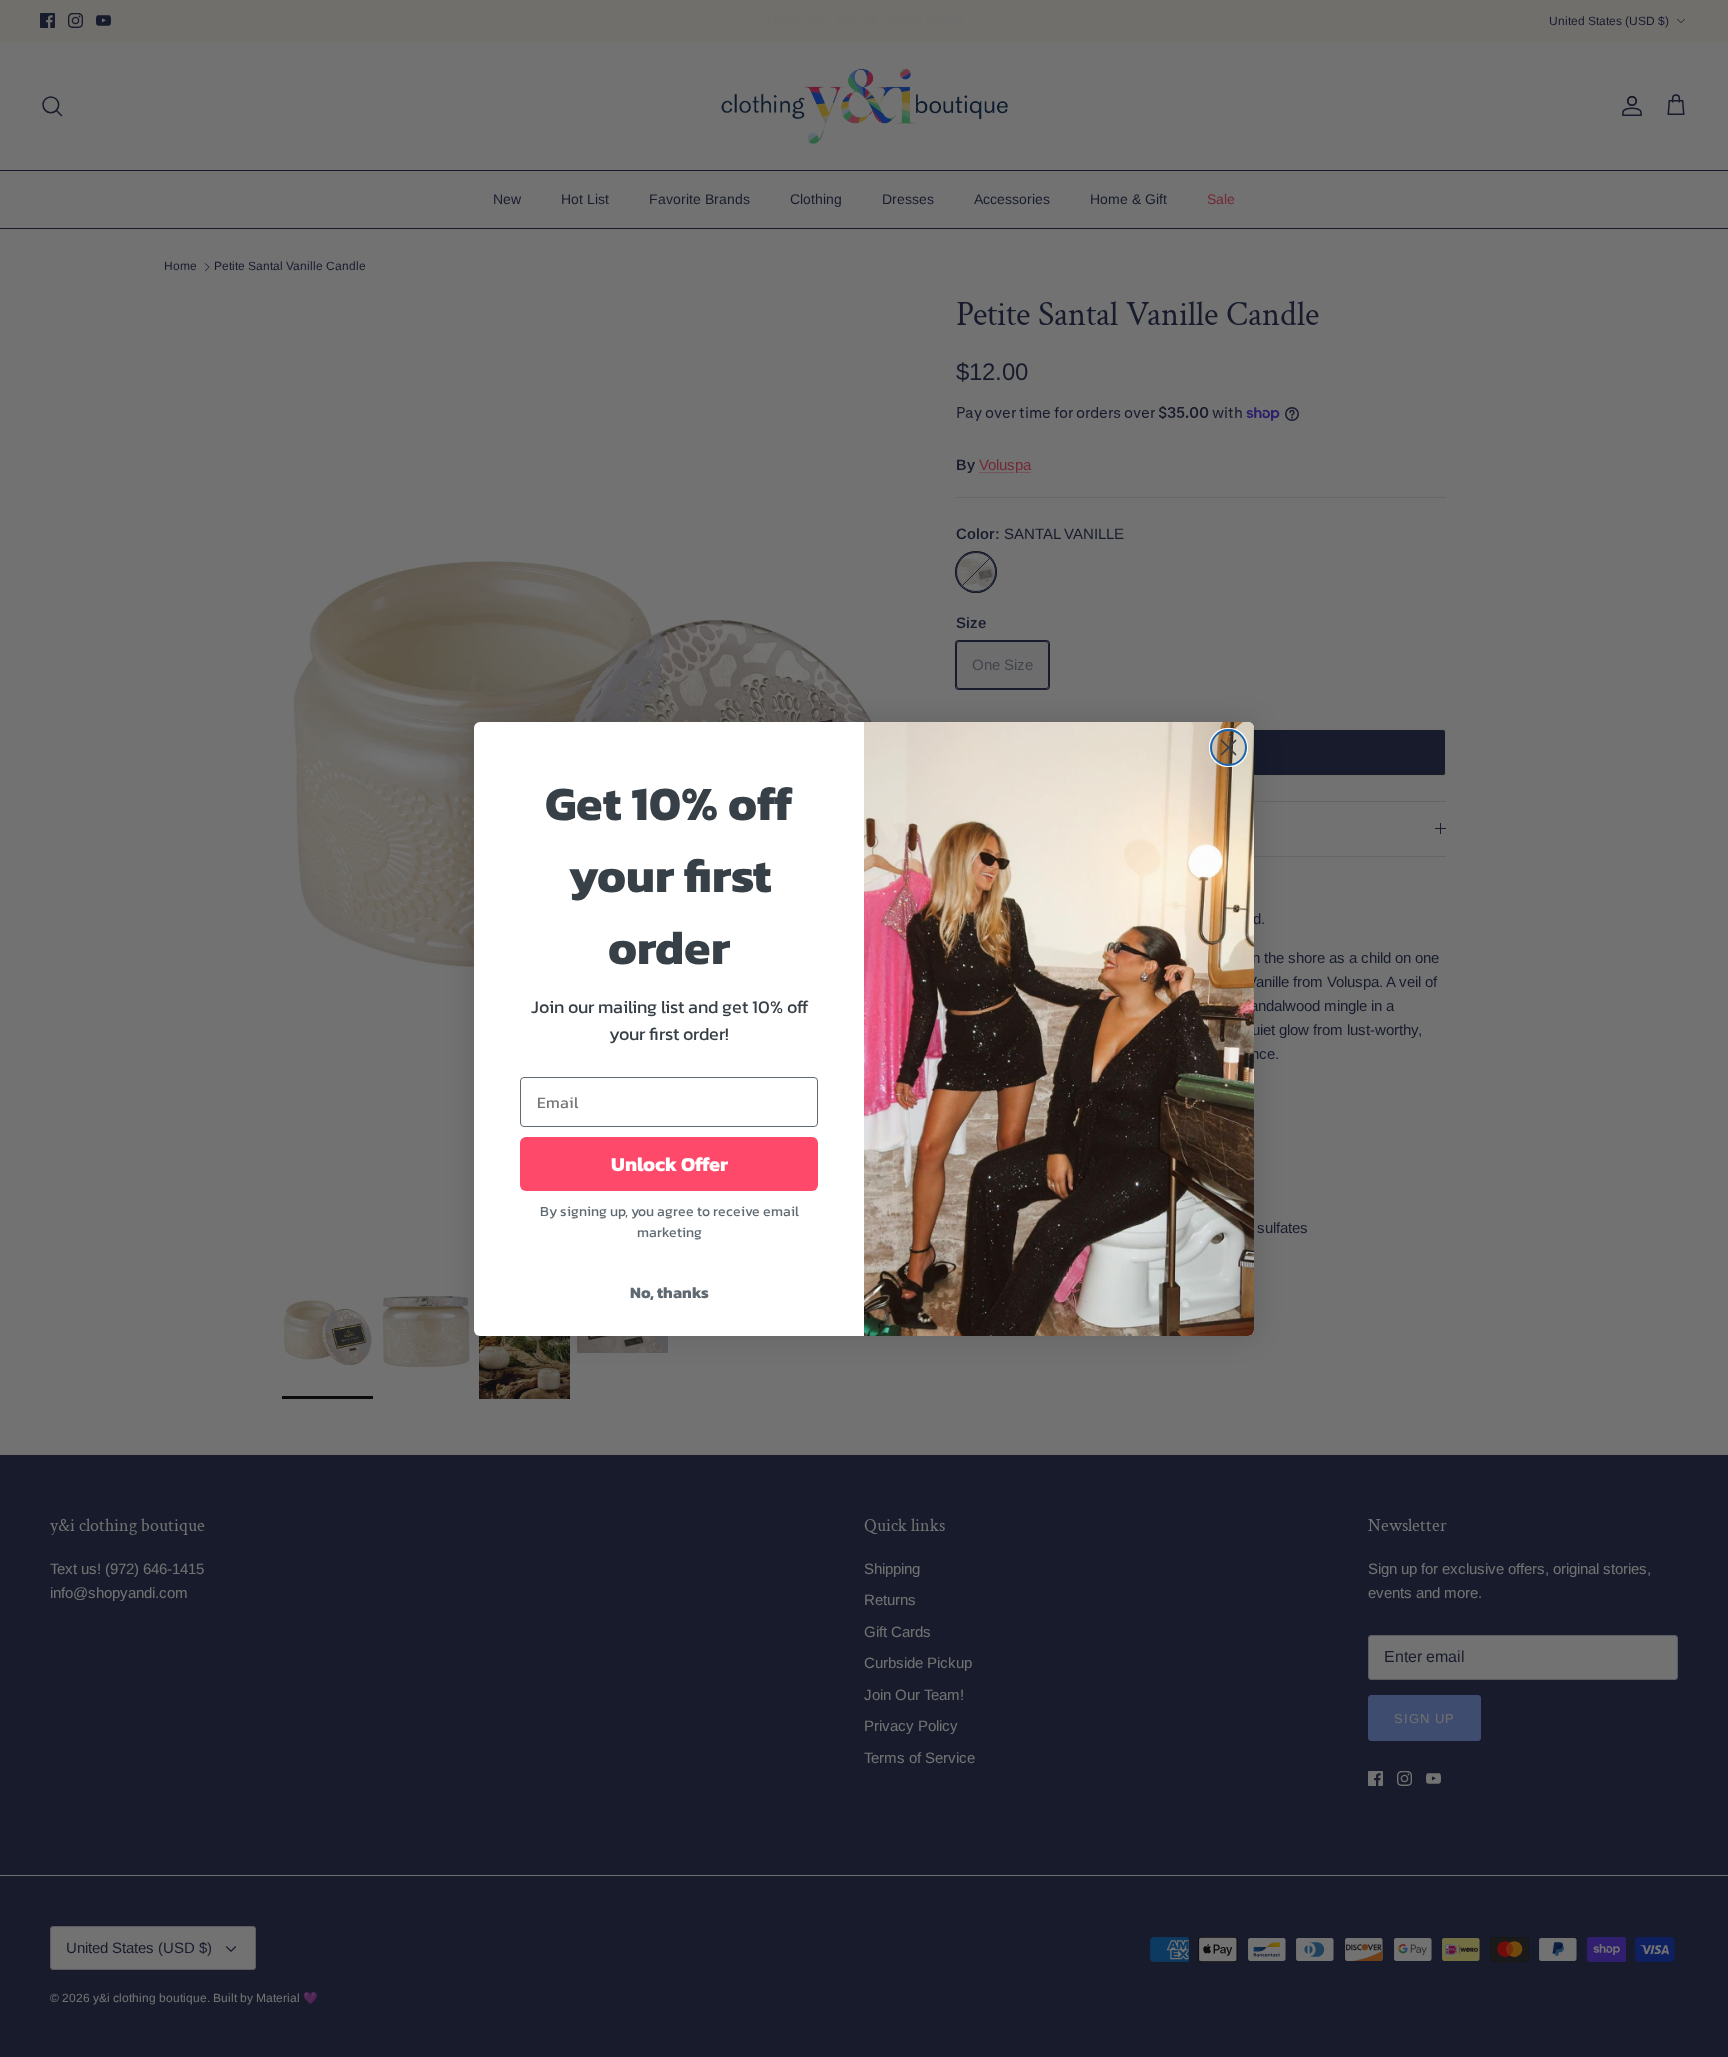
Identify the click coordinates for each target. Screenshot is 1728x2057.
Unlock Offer (669, 1164)
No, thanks (669, 1292)
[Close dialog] (1228, 747)
